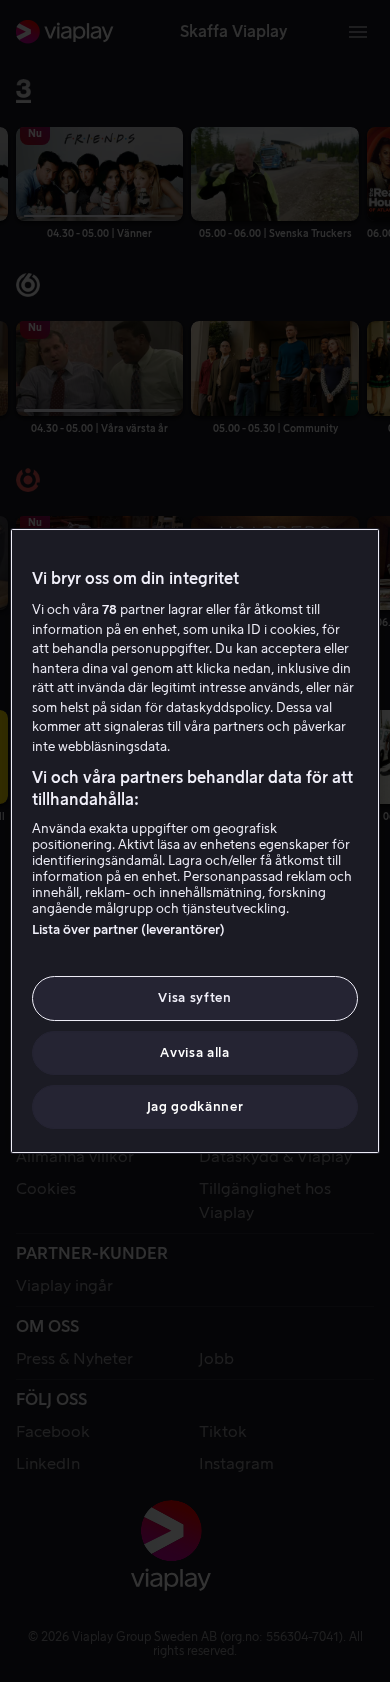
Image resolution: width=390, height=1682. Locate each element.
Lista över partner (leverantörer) (128, 929)
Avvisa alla (194, 1052)
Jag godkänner (195, 1106)
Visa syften (194, 997)
